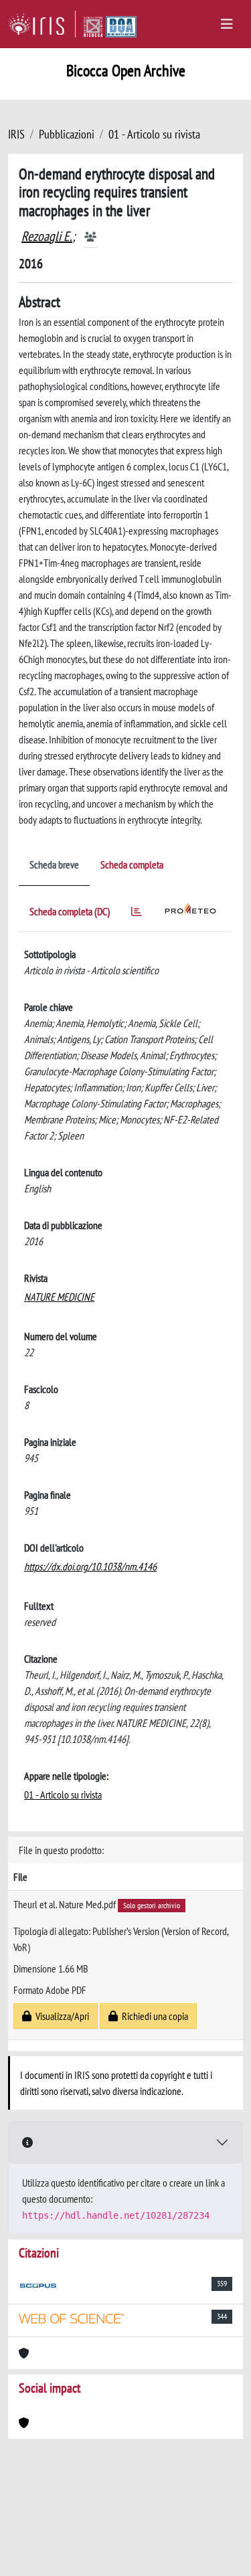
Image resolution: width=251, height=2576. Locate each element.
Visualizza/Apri (60, 2016)
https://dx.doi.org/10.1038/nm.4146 (90, 1566)
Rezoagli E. (47, 236)
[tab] (137, 914)
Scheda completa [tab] (132, 864)
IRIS (16, 134)
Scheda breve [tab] (54, 864)
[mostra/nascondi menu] (227, 24)
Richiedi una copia (153, 2016)
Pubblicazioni (67, 134)
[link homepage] (42, 24)
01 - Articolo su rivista (154, 134)
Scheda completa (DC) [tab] (70, 911)
